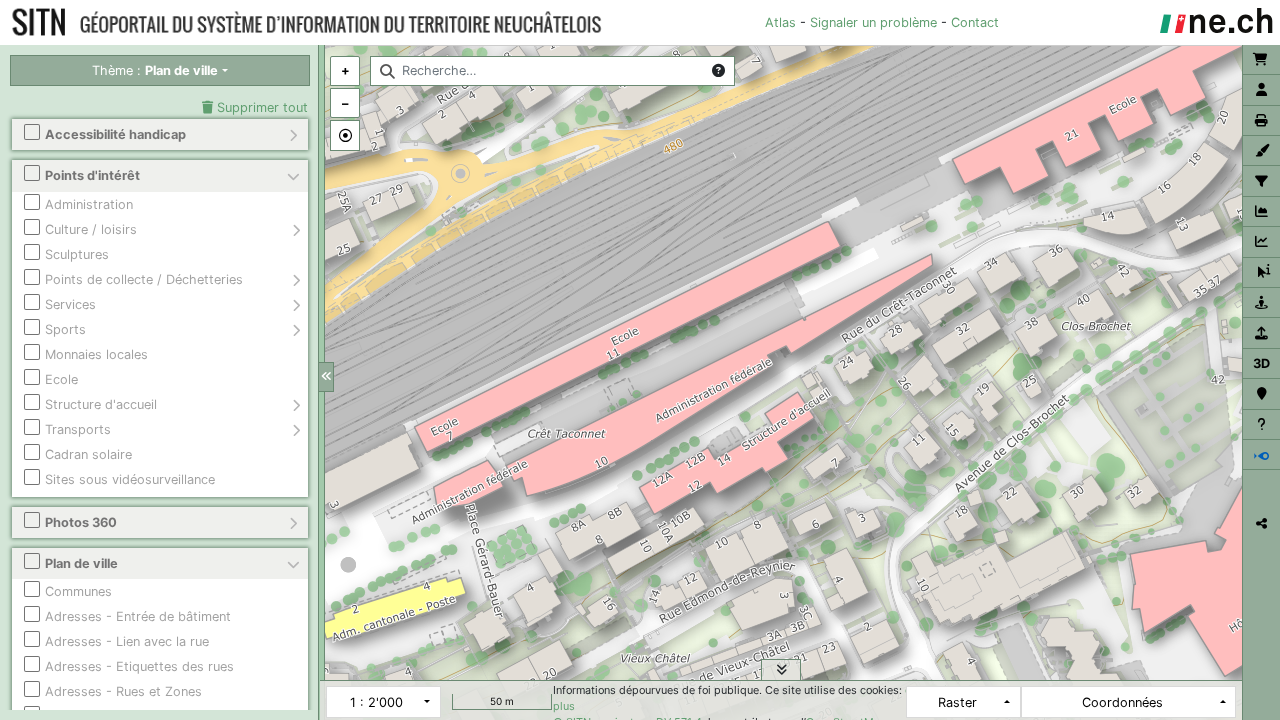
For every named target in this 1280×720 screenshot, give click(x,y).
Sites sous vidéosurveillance (130, 479)
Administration (89, 204)
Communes (78, 591)
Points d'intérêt (92, 175)
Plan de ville (81, 563)
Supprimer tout (260, 107)
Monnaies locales (96, 354)
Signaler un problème (873, 22)
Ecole (61, 379)
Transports (78, 429)
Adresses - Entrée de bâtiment (138, 616)
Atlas (780, 22)
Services (70, 304)
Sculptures (77, 254)
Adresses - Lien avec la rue (127, 641)
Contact (975, 22)
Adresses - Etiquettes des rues (139, 666)
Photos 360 (81, 522)
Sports (65, 329)
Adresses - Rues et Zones (123, 691)
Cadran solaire (88, 454)
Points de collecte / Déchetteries (144, 279)
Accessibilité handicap (115, 134)
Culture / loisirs (91, 229)
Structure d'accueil (101, 404)
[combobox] (552, 71)
